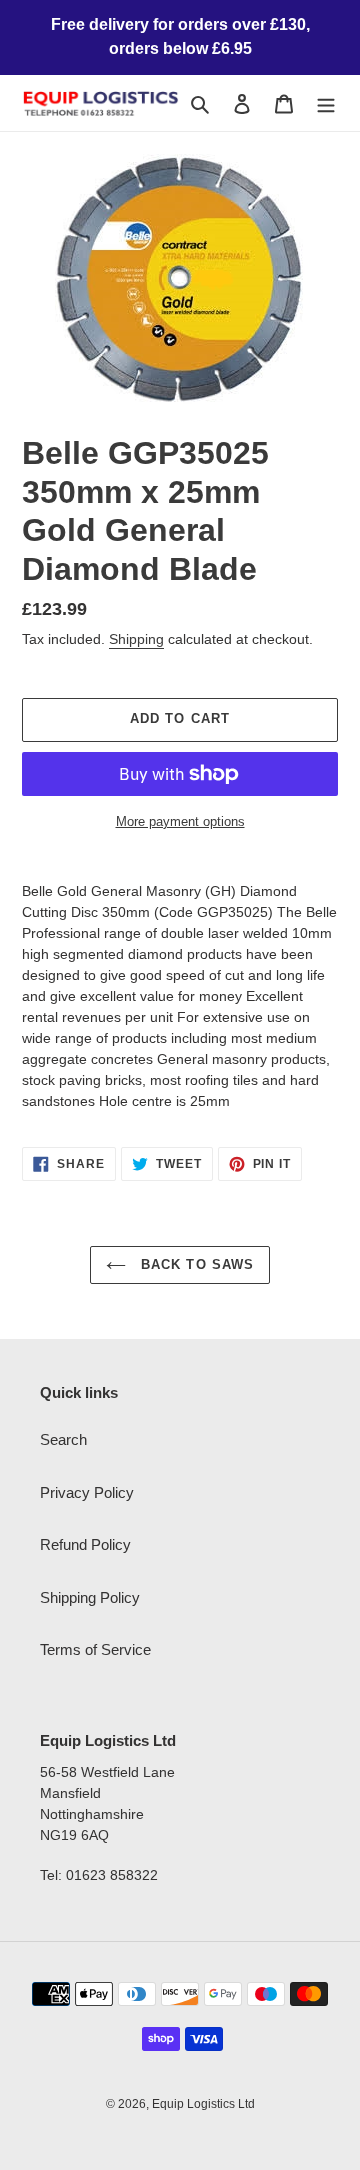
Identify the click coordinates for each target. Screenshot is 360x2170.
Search (63, 1439)
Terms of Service (95, 1649)
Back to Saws (195, 1264)
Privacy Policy (87, 1492)
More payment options (180, 821)
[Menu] (326, 103)
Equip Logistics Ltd (203, 2104)
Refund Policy (85, 1544)
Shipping (136, 639)
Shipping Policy (90, 1597)
